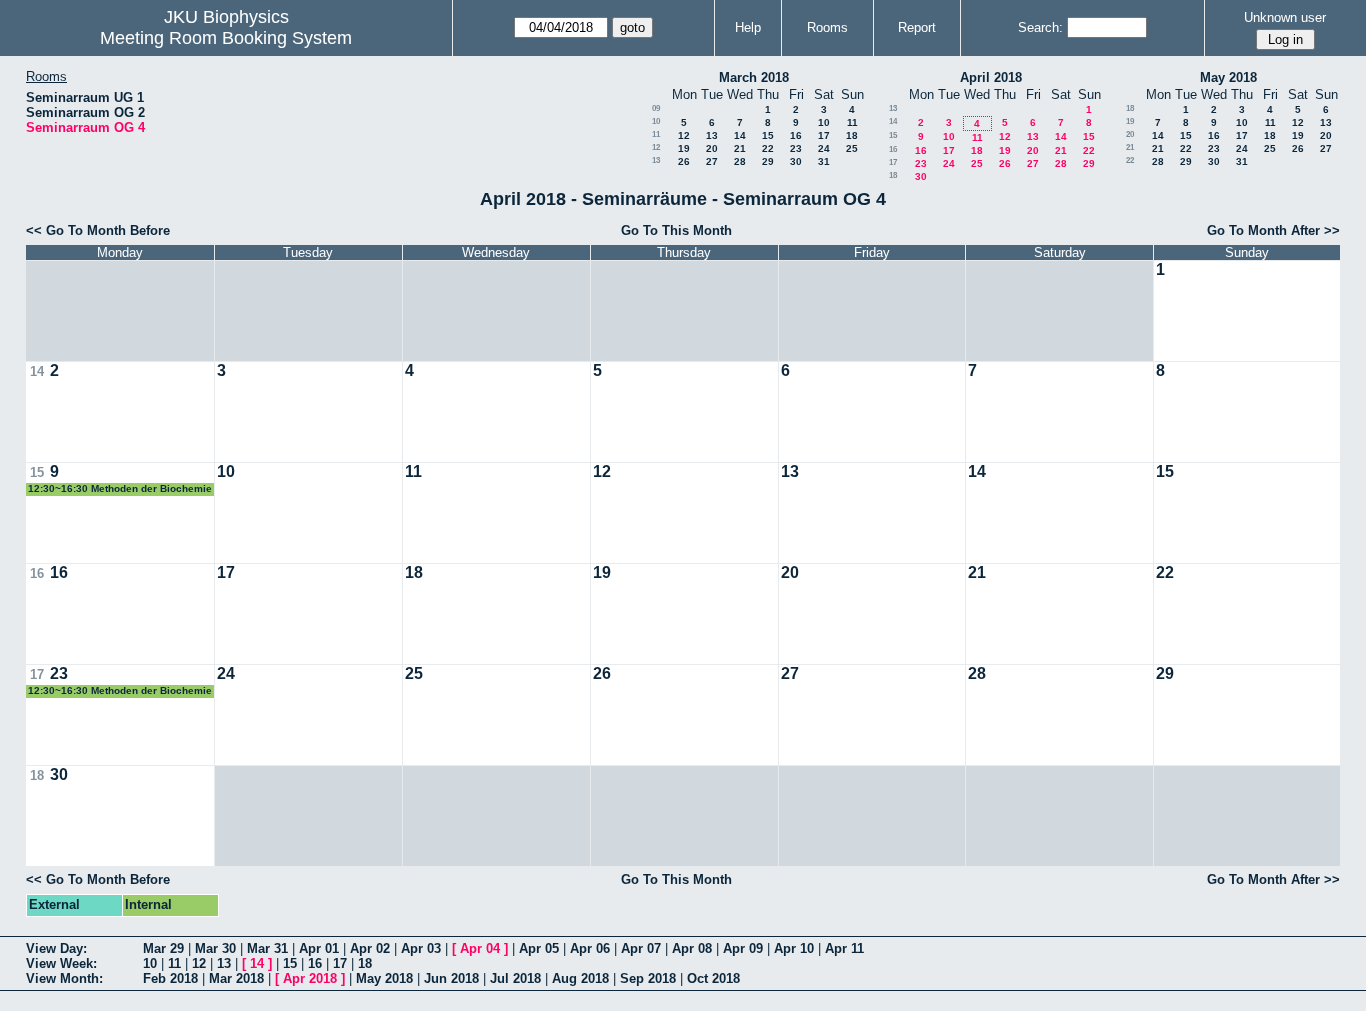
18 (852, 135)
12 (684, 135)
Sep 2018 (648, 978)
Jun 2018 (451, 978)
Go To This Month (676, 230)
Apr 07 (641, 948)
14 (740, 135)
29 (768, 161)
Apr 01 (319, 948)
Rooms (827, 27)
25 (852, 148)
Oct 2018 (713, 978)
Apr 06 (590, 948)
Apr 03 (421, 948)
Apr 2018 (310, 978)
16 (796, 135)
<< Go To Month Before (98, 230)
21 (740, 148)
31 (824, 161)
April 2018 (991, 77)
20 (712, 148)
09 (656, 108)
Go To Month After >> (1273, 230)
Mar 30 (215, 948)
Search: (1040, 27)
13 (712, 135)
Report (917, 27)
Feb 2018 (170, 978)
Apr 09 (743, 948)
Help (748, 27)
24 (824, 148)
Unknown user (1285, 17)
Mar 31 (267, 948)
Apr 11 (844, 948)
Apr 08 (692, 948)
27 (712, 161)
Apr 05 (539, 948)
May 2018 (1228, 77)
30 (796, 161)
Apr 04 (480, 948)
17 (824, 135)
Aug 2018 (580, 978)
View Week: (61, 963)
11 (852, 122)
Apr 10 (794, 948)
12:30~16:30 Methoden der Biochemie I (120, 489)
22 (768, 148)
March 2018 (754, 77)
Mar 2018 (236, 978)
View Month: (64, 978)
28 (740, 161)
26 (684, 161)
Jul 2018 (515, 978)
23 (796, 148)
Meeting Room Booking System (226, 38)
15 (768, 135)
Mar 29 (163, 948)
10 (656, 121)
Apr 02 (370, 948)
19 (684, 148)
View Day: (56, 948)
